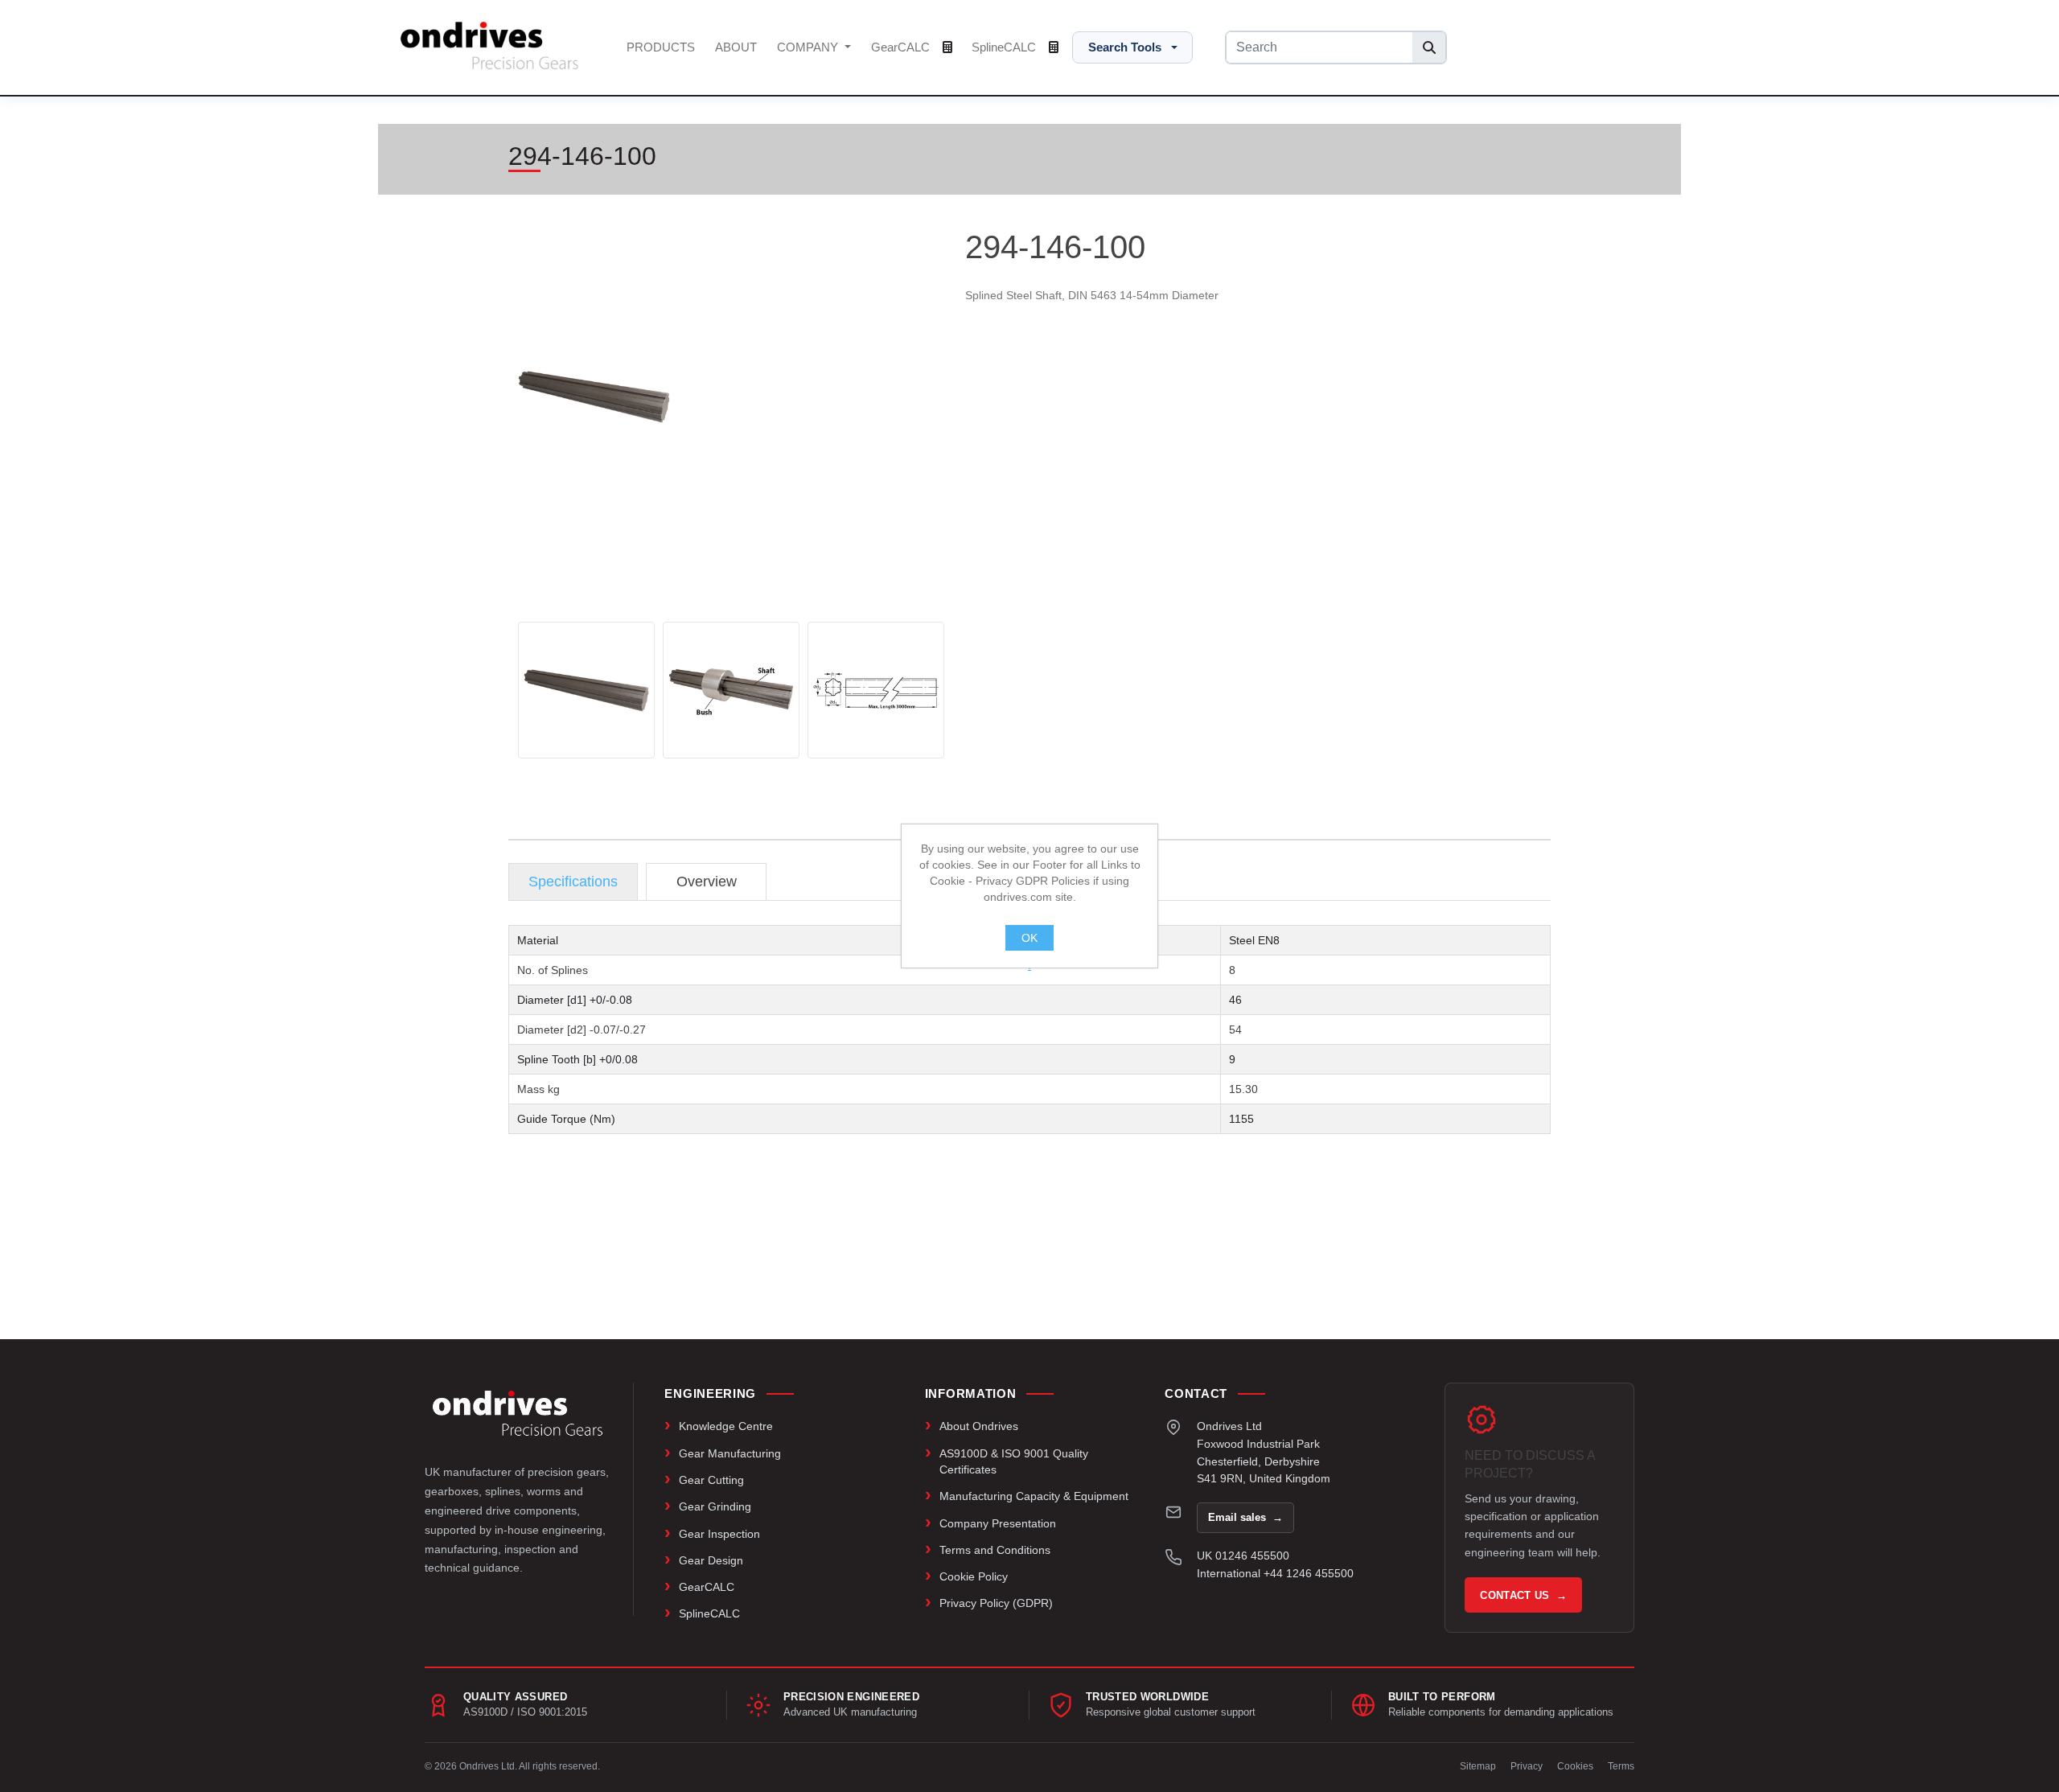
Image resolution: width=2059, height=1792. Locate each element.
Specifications (573, 882)
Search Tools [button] (1125, 47)
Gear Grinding (715, 1506)
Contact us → (1523, 1595)
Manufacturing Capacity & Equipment (1034, 1496)
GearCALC (902, 47)
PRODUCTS (661, 47)
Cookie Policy (974, 1576)
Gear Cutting (711, 1480)
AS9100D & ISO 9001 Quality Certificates (1014, 1461)
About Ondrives (979, 1426)
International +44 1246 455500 (1275, 1573)
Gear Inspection (719, 1534)
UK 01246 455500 (1243, 1556)
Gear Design (711, 1560)
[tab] (573, 882)
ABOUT (736, 47)
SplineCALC (1005, 47)
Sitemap (1478, 1766)
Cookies (1575, 1766)
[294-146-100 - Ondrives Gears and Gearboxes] (586, 690)
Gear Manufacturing (730, 1453)
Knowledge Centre (726, 1426)
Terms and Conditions (995, 1550)
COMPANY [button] (809, 47)
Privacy (1527, 1766)
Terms (1621, 1766)
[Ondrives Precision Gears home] (518, 1413)
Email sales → (1245, 1517)
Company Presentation (998, 1523)
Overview (707, 882)
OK (1029, 938)
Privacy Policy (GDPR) (996, 1603)
